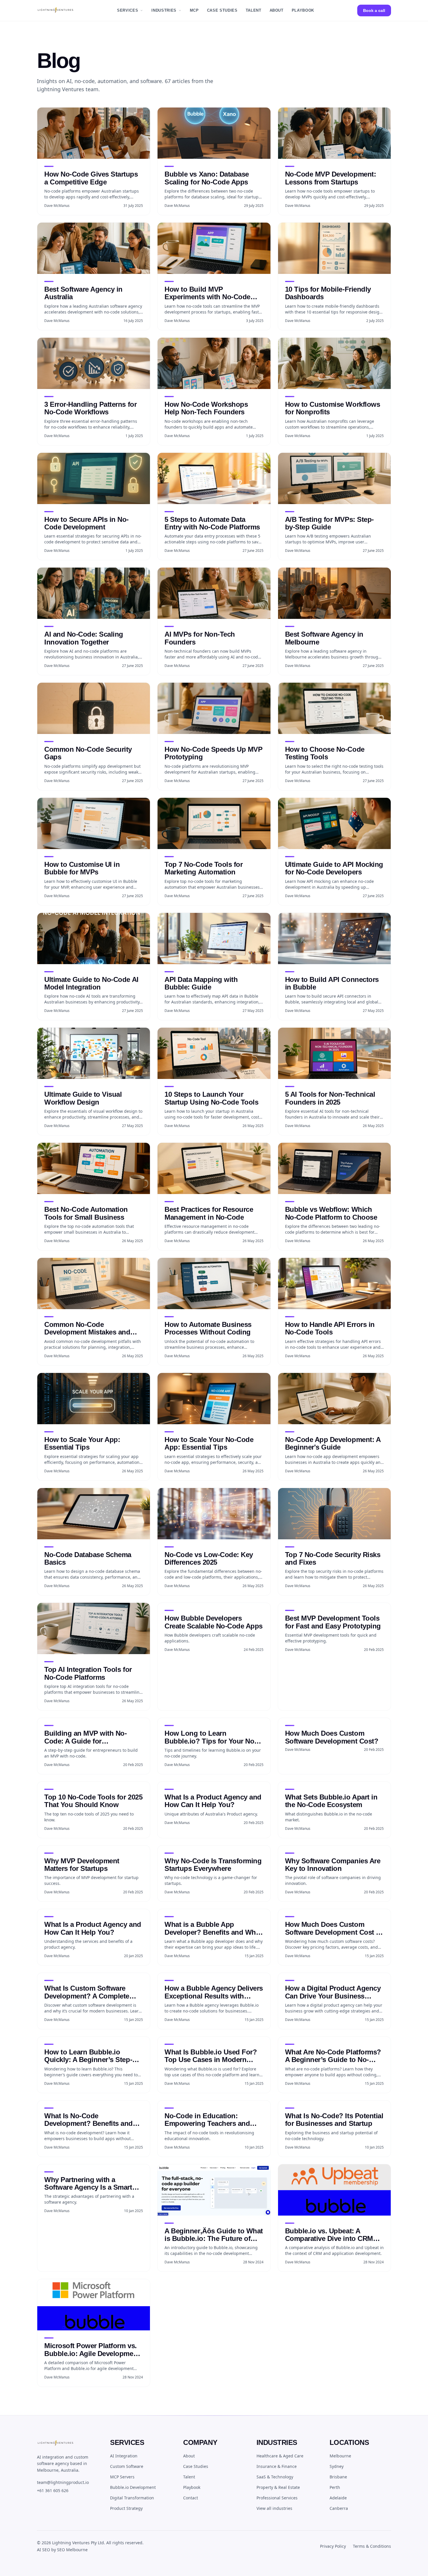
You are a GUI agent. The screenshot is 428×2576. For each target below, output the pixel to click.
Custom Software (127, 2466)
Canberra (339, 2508)
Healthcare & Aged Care (280, 2456)
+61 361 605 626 (53, 2490)
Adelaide (338, 2498)
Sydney (337, 2466)
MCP (194, 10)
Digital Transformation (132, 2498)
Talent (254, 10)
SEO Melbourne (72, 2550)
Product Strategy (126, 2508)
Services (128, 10)
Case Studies (222, 10)
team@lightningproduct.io (63, 2482)
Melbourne (340, 2456)
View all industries (274, 2508)
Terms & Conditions (372, 2546)
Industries (164, 10)
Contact (191, 2498)
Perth (335, 2487)
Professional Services (277, 2498)
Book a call (374, 10)
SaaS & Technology (275, 2477)
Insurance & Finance (277, 2466)
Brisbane (338, 2477)
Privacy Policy (333, 2546)
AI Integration (124, 2456)
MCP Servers (122, 2477)
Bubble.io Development (133, 2487)
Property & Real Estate (278, 2487)
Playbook (303, 10)
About (277, 10)
